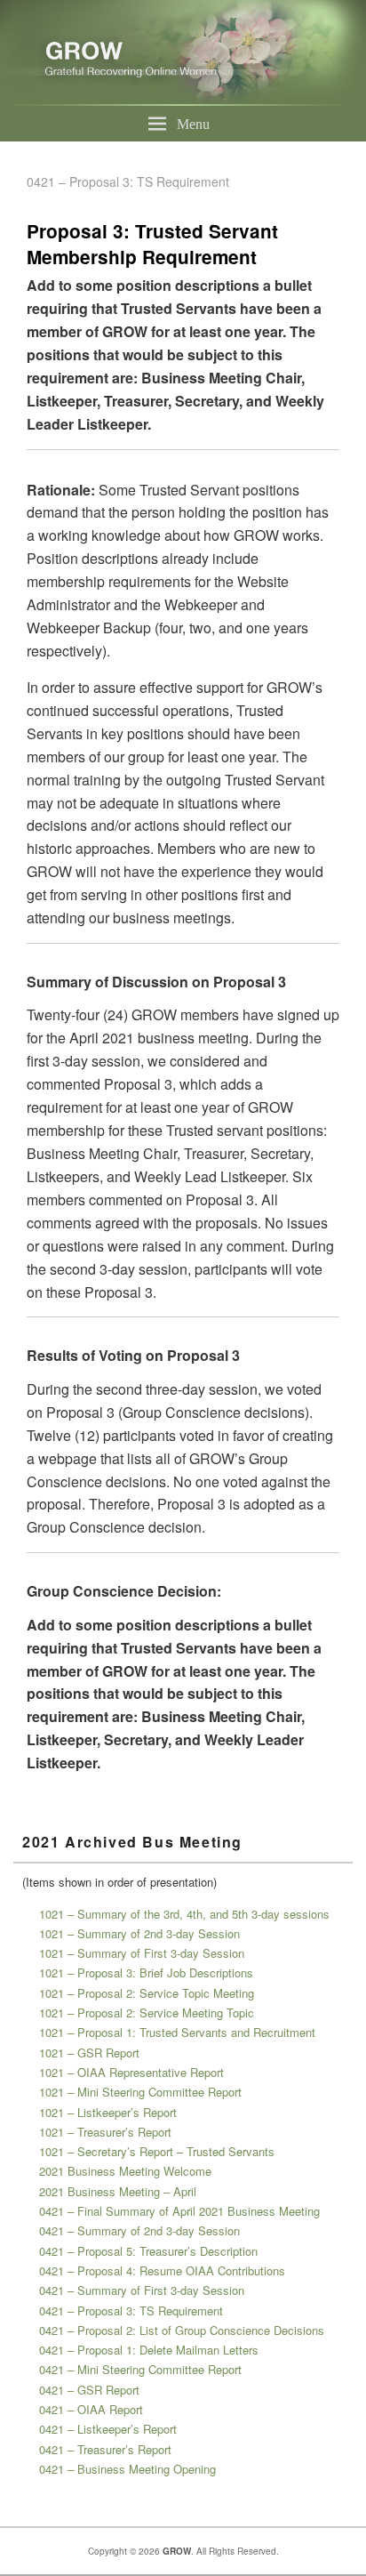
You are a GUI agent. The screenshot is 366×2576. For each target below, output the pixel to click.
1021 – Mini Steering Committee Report (140, 2092)
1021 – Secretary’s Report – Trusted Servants (157, 2151)
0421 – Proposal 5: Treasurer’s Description (148, 2251)
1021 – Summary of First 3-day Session (142, 1953)
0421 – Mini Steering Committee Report (140, 2369)
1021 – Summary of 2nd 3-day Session (139, 1933)
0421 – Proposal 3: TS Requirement (131, 2310)
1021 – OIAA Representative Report (131, 2072)
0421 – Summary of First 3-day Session (142, 2290)
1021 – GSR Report (89, 2053)
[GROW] (183, 100)
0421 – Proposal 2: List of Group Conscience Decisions (182, 2330)
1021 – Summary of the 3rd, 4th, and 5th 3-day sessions (184, 1914)
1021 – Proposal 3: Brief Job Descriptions (146, 1972)
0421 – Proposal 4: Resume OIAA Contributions (162, 2270)
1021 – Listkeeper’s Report (108, 2112)
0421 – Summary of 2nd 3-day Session (139, 2230)
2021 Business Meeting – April (118, 2191)
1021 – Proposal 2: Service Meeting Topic (147, 2012)
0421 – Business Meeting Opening (127, 2469)
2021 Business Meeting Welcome (125, 2171)
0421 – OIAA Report (91, 2409)
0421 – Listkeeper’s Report (108, 2429)
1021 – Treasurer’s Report (105, 2132)
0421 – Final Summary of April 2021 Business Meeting (179, 2211)
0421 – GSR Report (89, 2390)
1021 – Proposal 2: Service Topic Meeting (147, 1993)
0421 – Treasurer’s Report (105, 2449)
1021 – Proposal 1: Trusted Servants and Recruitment (177, 2032)
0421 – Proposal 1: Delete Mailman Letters (149, 2350)
